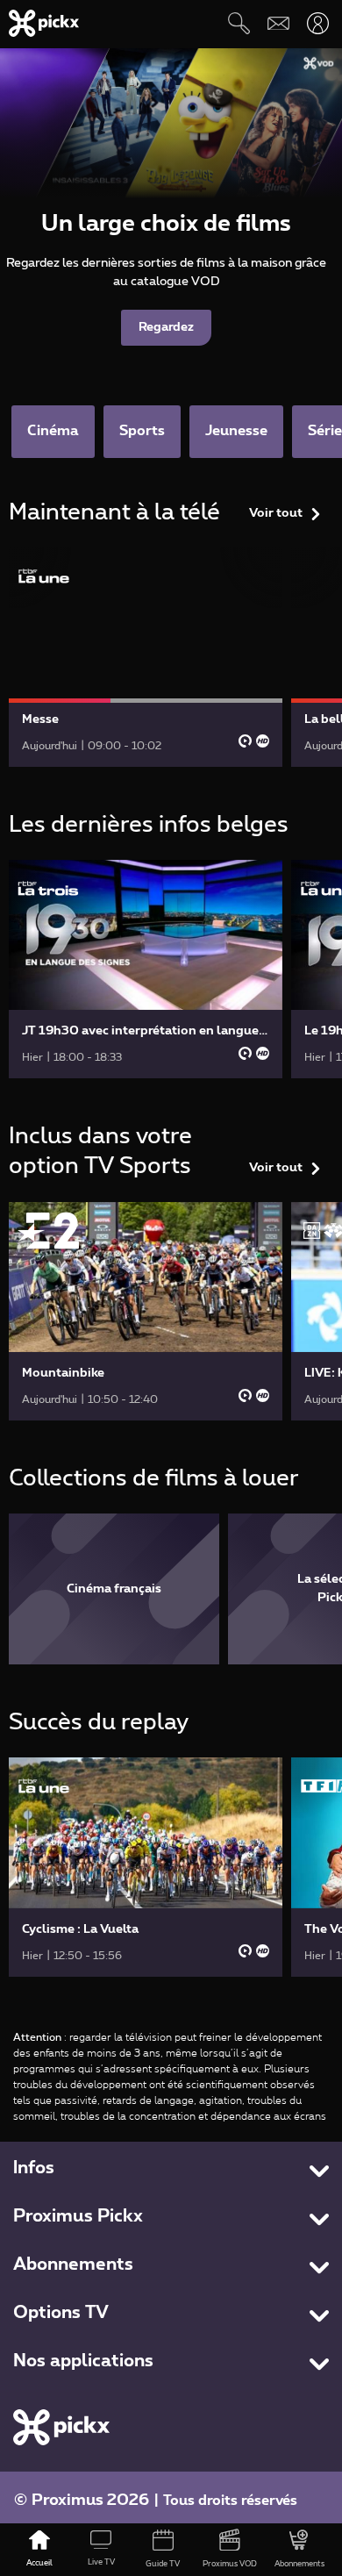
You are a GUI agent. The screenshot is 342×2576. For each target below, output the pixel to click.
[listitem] (114, 1589)
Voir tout (276, 513)
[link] (146, 657)
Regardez (166, 327)
